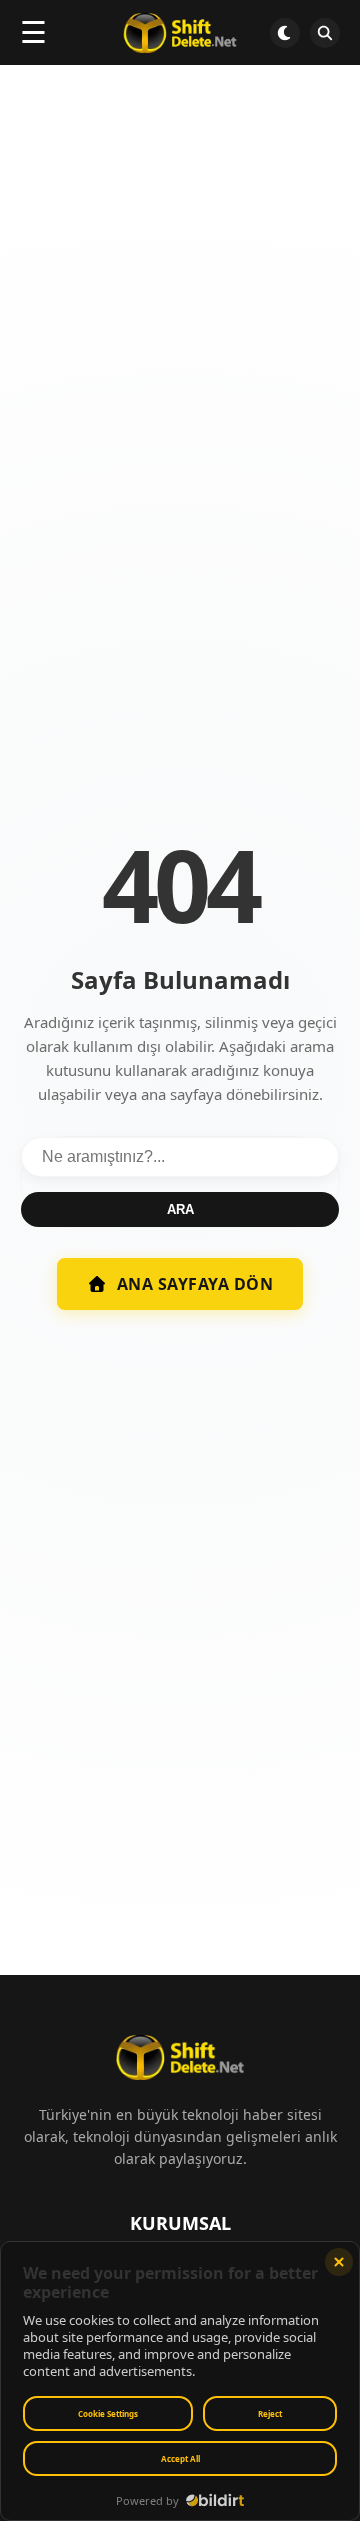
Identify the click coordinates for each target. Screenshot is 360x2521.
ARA (180, 1209)
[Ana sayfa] (179, 33)
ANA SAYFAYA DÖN (195, 1284)
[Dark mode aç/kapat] (285, 33)
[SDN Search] (325, 33)
